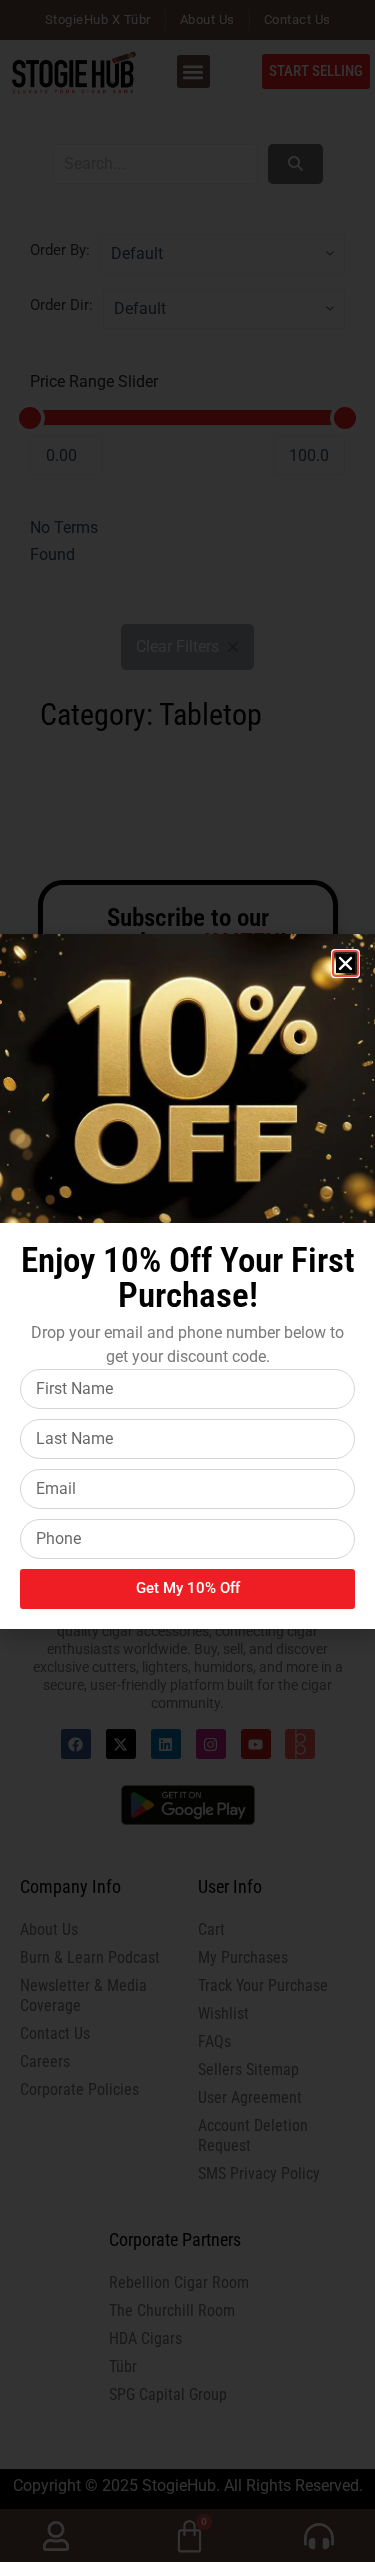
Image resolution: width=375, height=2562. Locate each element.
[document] (187, 1281)
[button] (345, 963)
